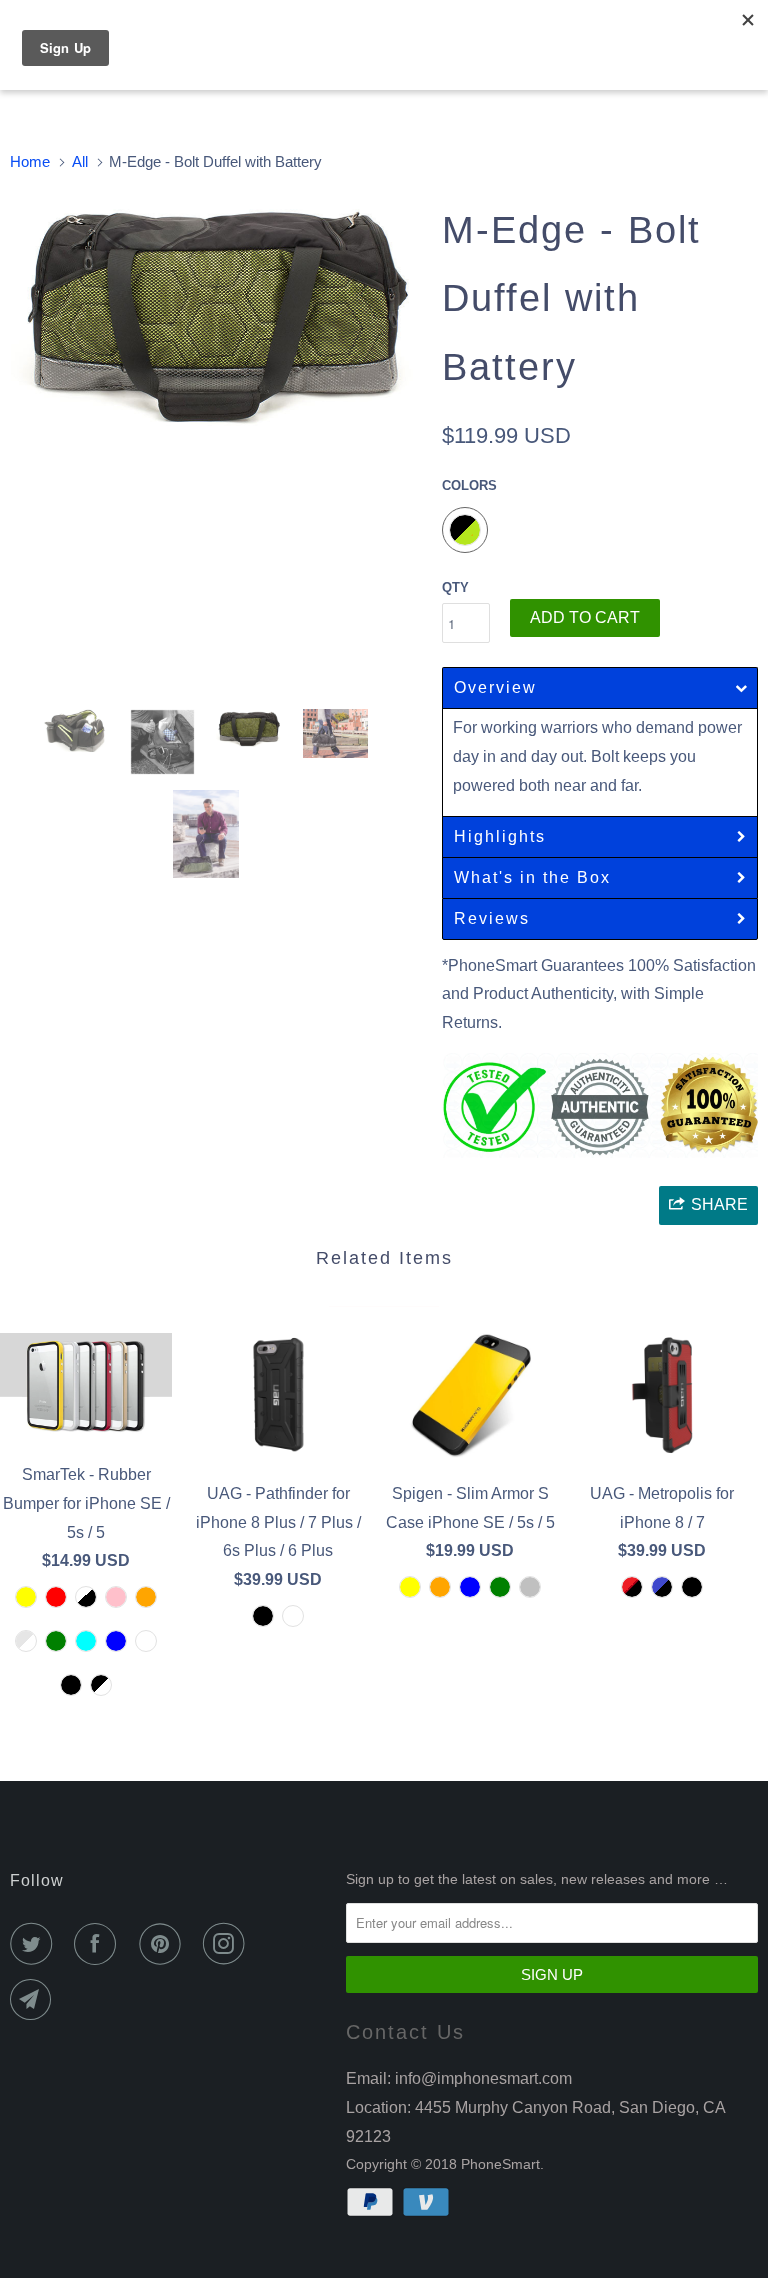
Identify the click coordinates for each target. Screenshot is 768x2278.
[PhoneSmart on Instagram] (228, 1944)
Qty (455, 587)
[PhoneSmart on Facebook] (99, 1944)
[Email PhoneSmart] (35, 2000)
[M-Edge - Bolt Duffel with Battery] (216, 317)
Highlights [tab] (500, 836)
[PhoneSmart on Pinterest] (164, 1944)
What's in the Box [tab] (532, 877)
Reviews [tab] (492, 918)
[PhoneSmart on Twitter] (35, 1944)
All (80, 161)
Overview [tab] (495, 687)
